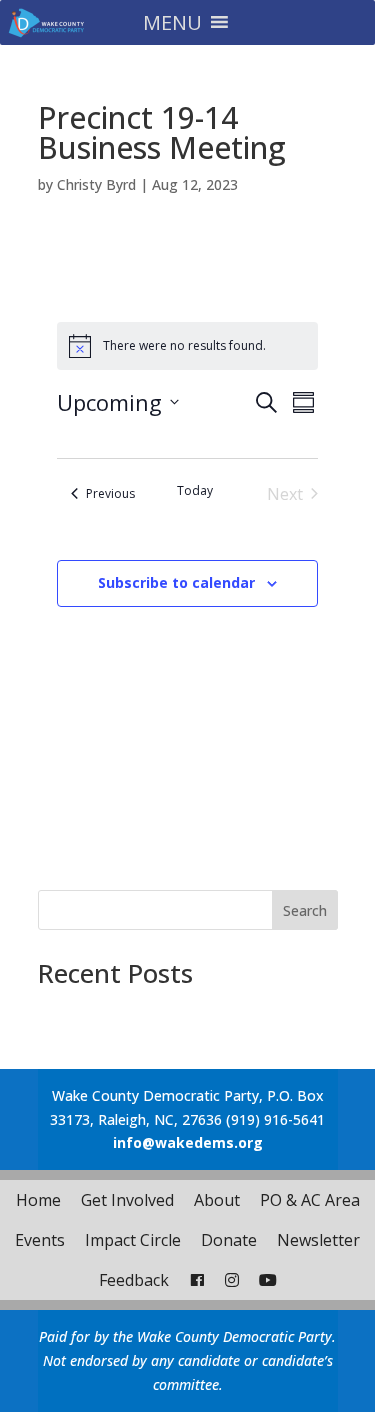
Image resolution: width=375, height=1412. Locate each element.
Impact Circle (133, 1240)
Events (40, 1240)
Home (38, 1200)
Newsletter (318, 1240)
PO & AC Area (310, 1200)
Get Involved (127, 1200)
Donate (229, 1240)
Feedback (134, 1280)
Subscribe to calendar (176, 582)
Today (195, 491)
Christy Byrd (96, 184)
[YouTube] (268, 1280)
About (217, 1200)
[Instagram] (232, 1280)
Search (305, 910)
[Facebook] (197, 1280)
